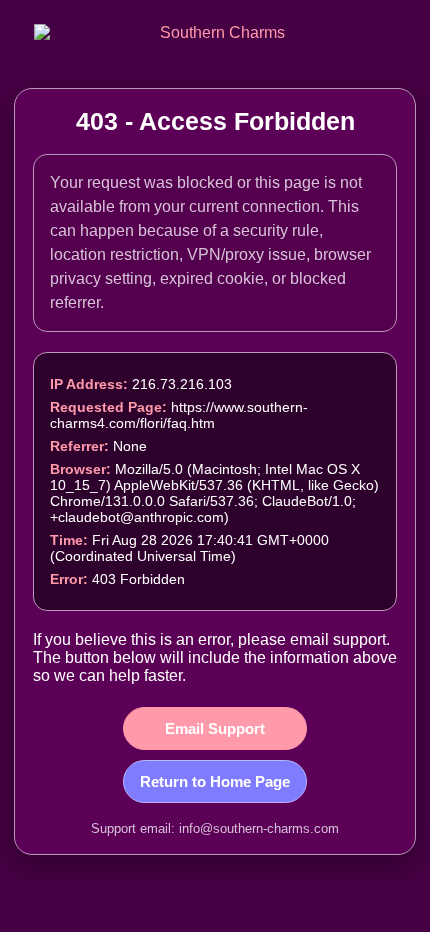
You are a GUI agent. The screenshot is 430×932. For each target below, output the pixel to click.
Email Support (215, 728)
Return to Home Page (215, 781)
